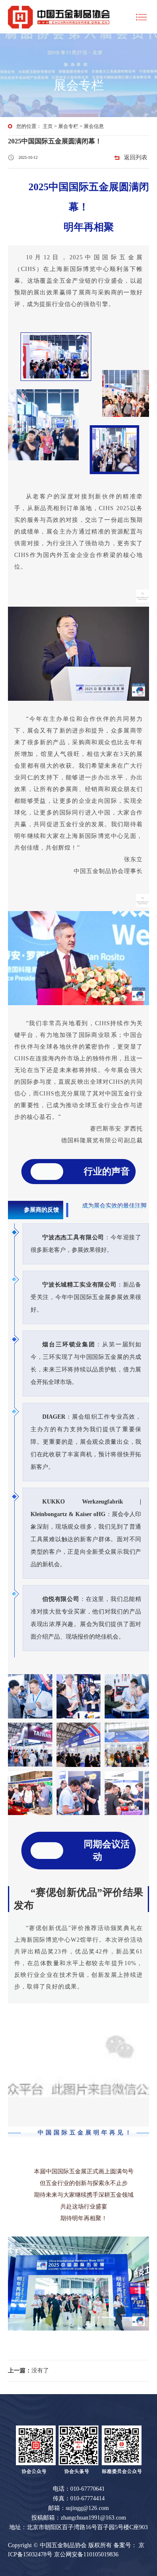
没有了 (28, 2370)
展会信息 (94, 126)
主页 (48, 126)
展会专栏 (68, 126)
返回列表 (136, 157)
